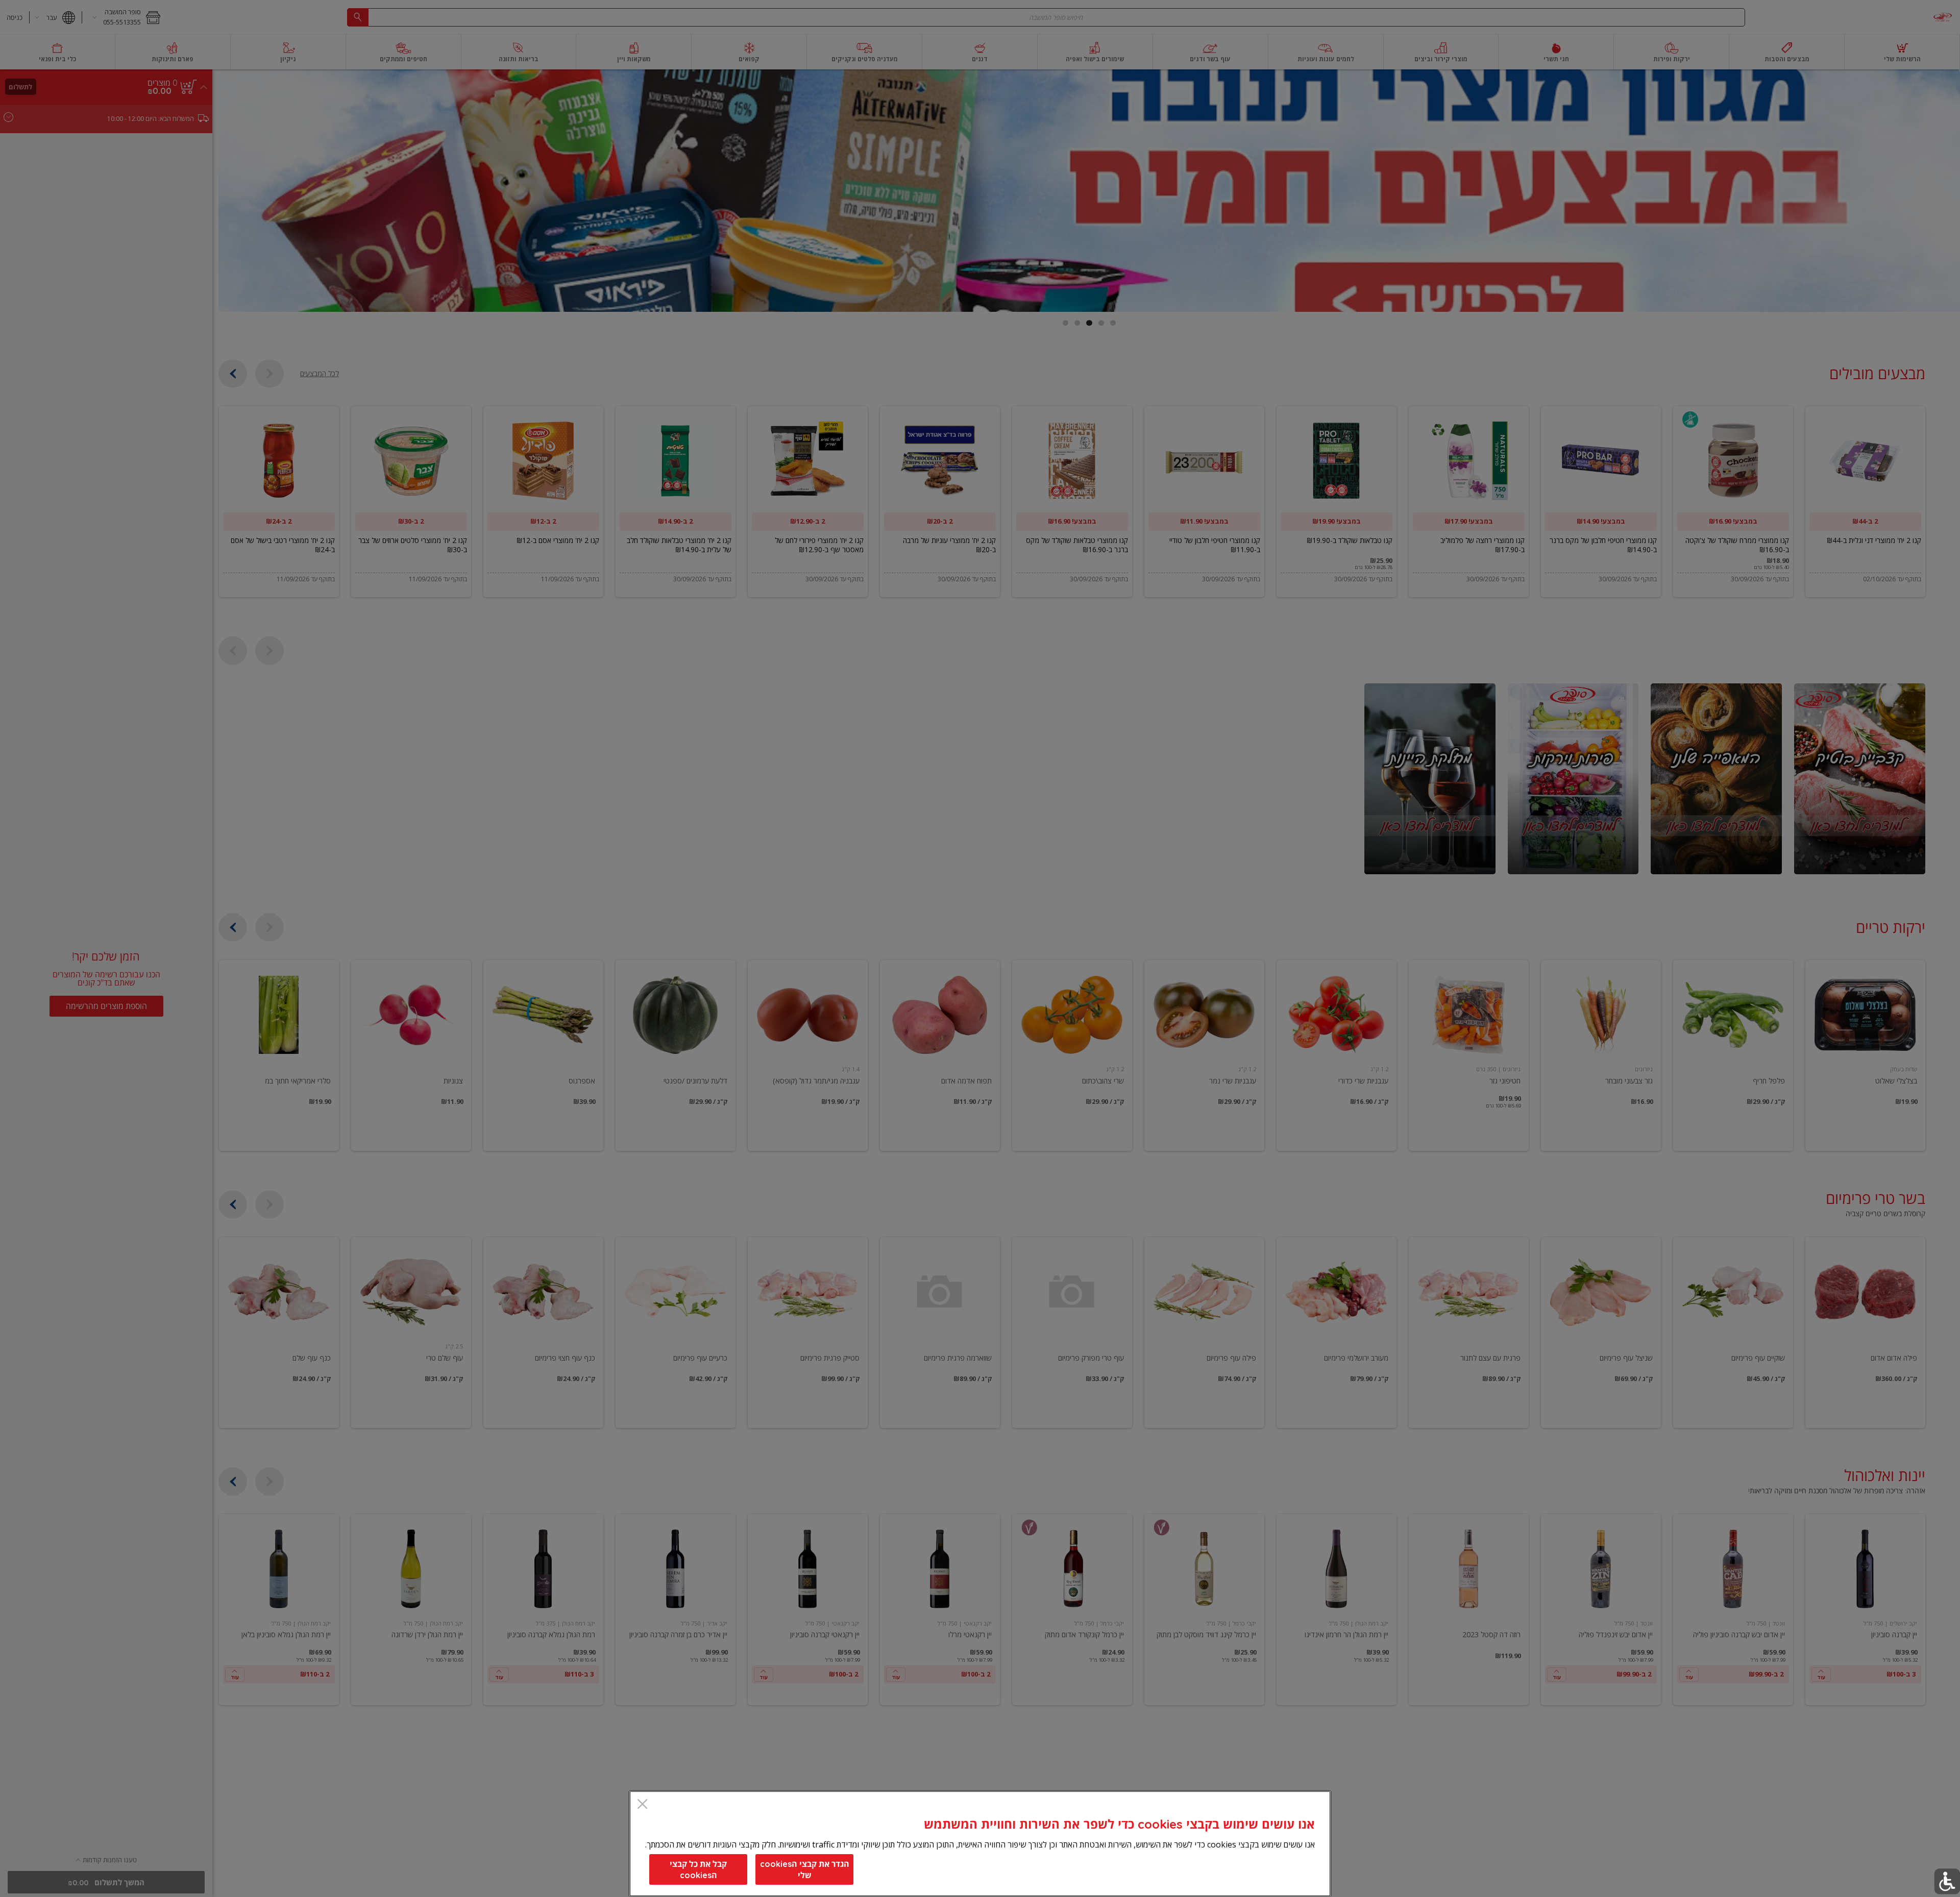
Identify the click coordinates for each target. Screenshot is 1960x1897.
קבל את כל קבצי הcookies (698, 1869)
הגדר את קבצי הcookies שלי (805, 1869)
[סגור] (642, 1805)
